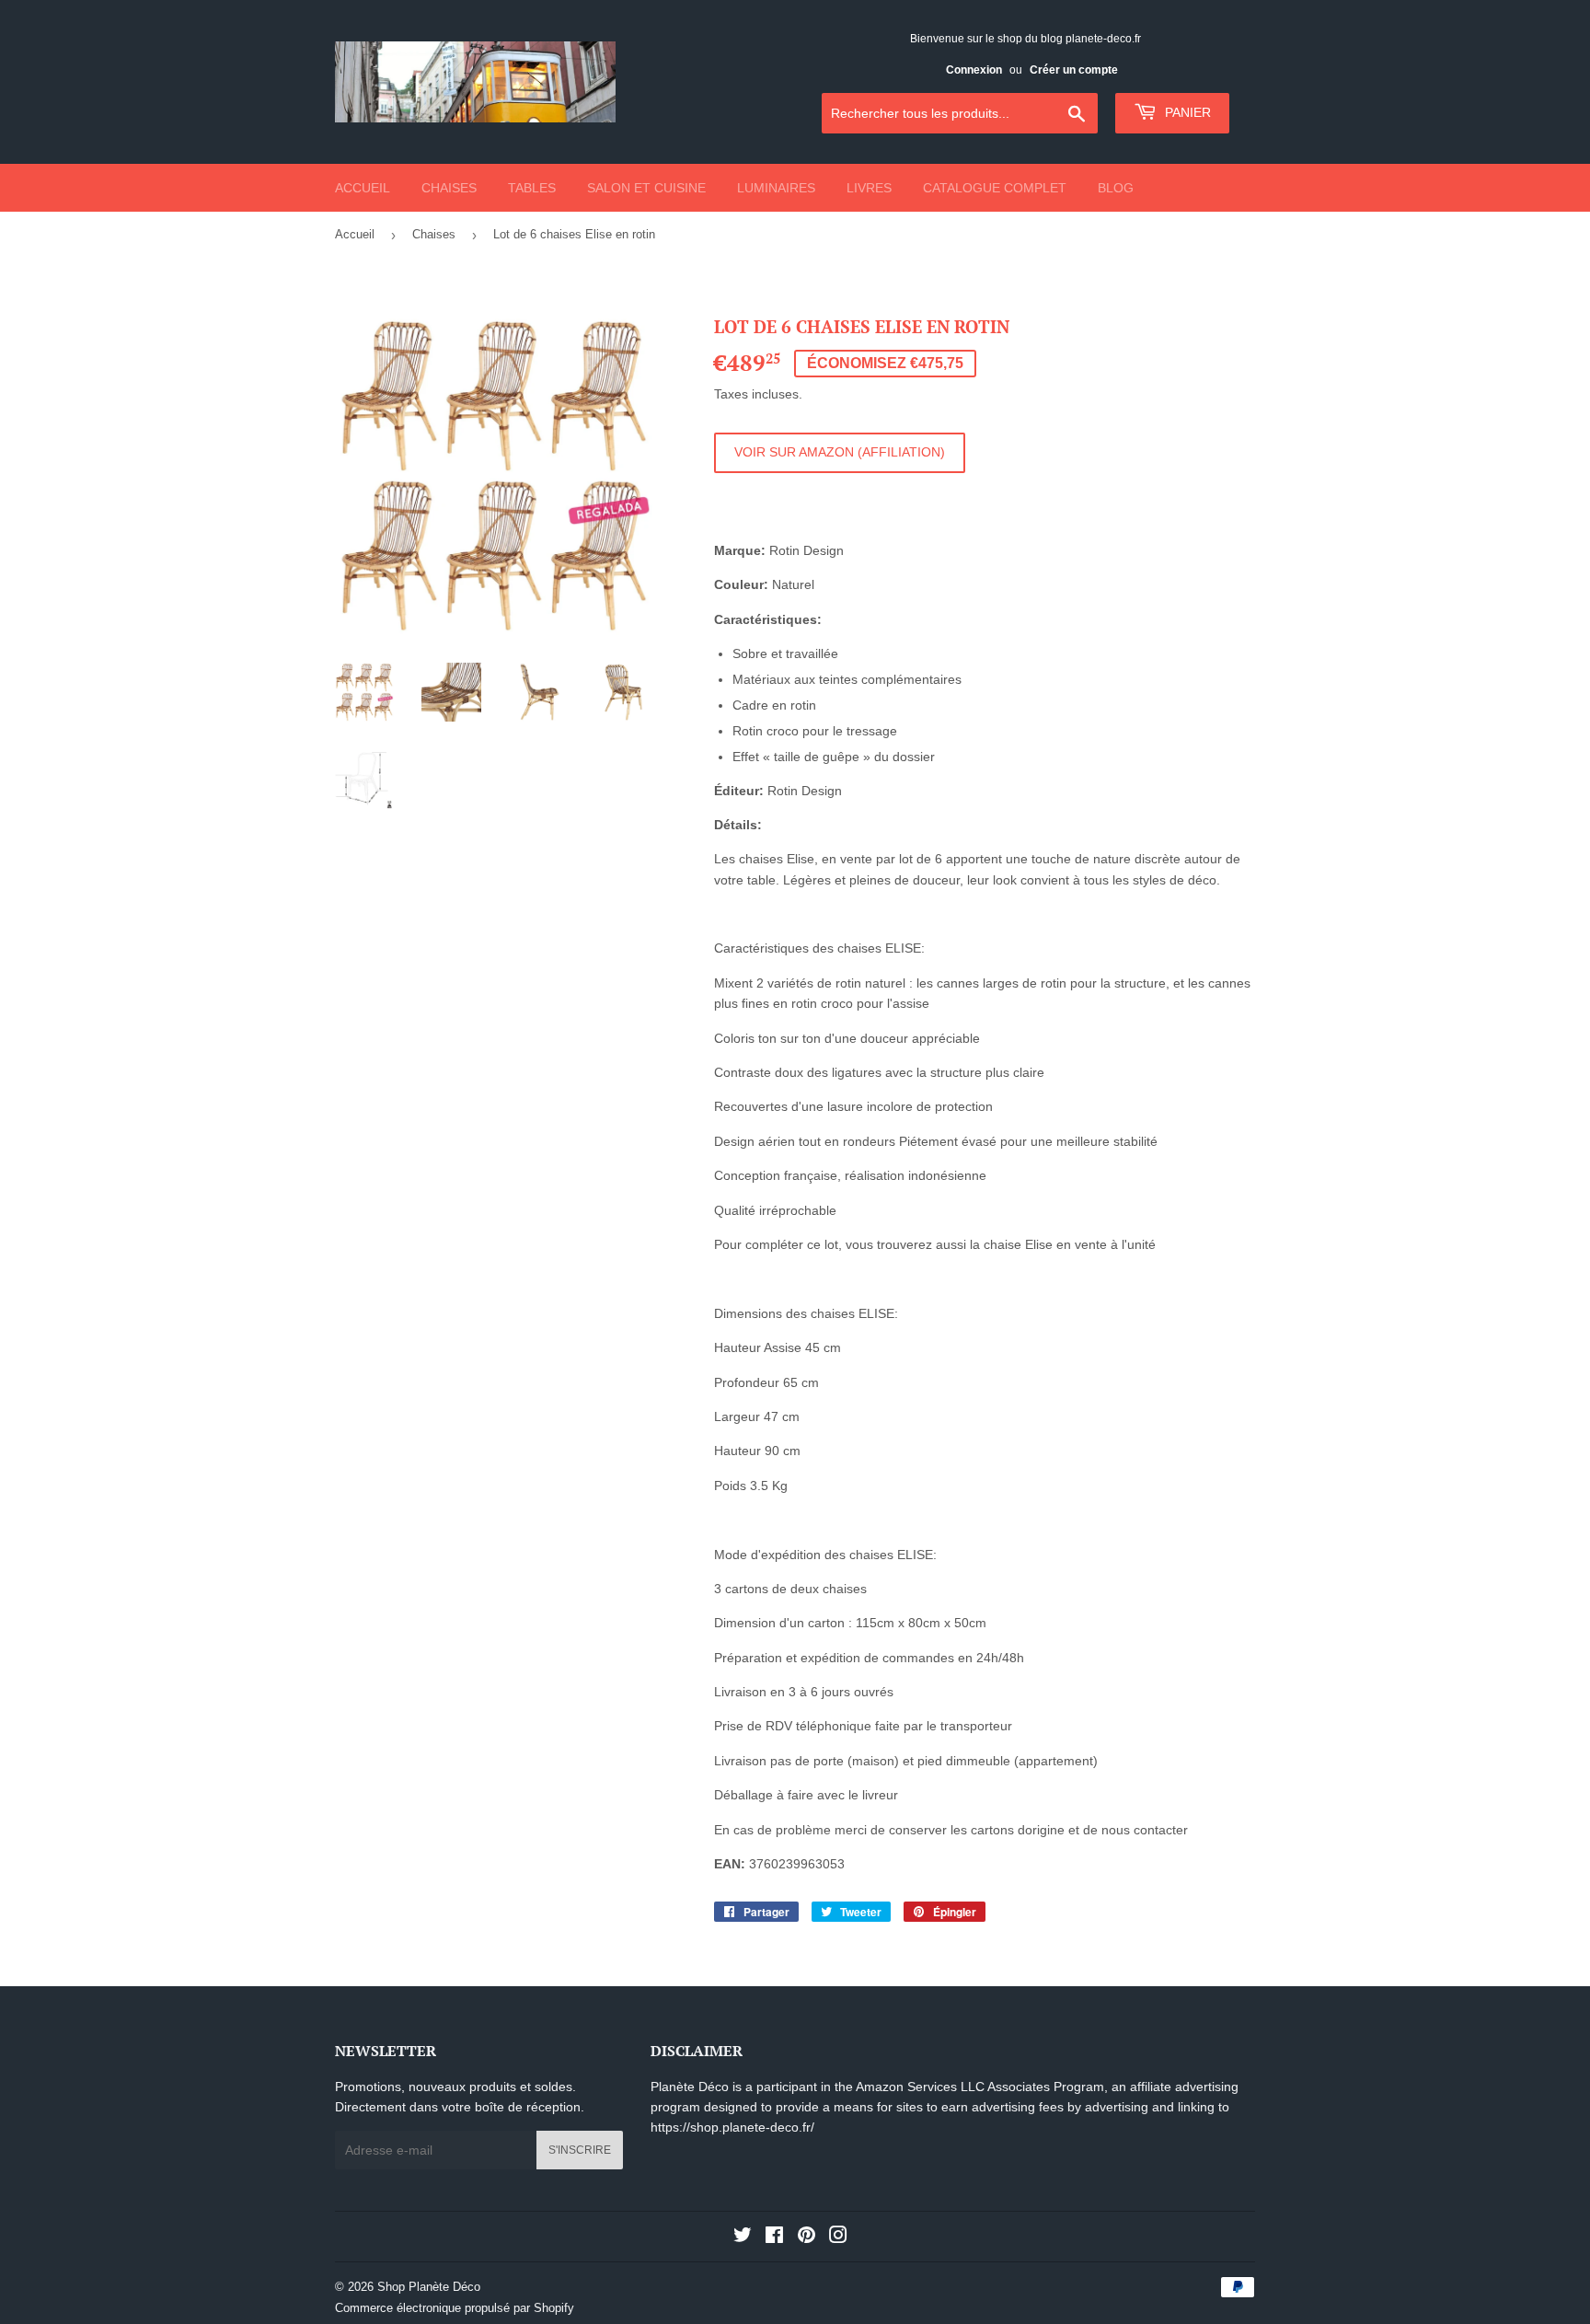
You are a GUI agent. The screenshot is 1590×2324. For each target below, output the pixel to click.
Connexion (974, 70)
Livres (869, 188)
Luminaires (776, 188)
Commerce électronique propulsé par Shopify (455, 2308)
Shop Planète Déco (429, 2287)
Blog (1116, 188)
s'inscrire (580, 2150)
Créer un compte (1074, 70)
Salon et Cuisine (646, 188)
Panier (1186, 112)
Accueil (363, 188)
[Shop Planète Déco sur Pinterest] (807, 2237)
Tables (532, 188)
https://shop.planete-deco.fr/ (732, 2127)
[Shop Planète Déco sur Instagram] (838, 2237)
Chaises (449, 188)
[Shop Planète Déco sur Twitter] (743, 2237)
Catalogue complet (995, 188)
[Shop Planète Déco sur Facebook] (774, 2237)
